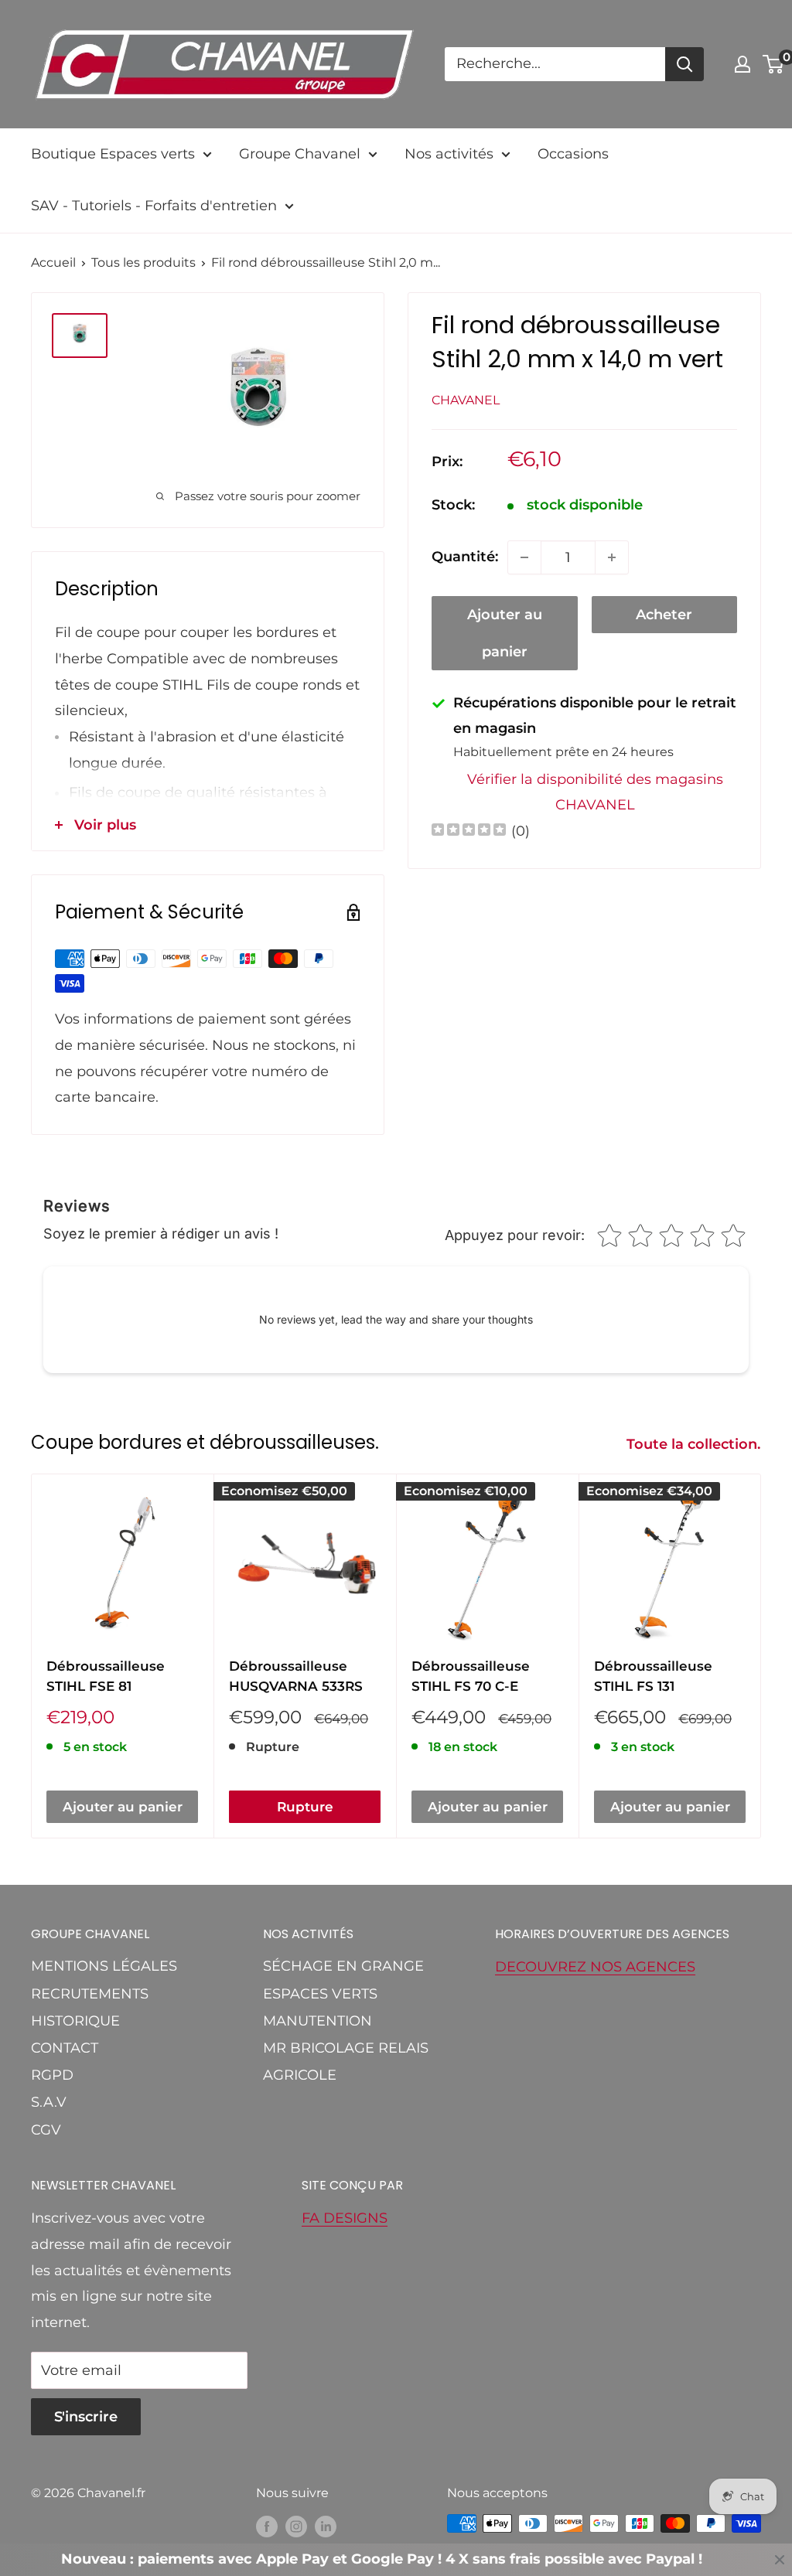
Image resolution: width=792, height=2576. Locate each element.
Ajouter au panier (505, 633)
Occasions (573, 154)
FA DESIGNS (345, 2218)
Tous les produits (143, 262)
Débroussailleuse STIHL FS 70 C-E (471, 1676)
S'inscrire (86, 2417)
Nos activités (449, 154)
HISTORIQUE (75, 2021)
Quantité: (465, 557)
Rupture (305, 1807)
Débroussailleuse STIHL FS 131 (653, 1676)
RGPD (52, 2075)
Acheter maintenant (664, 620)
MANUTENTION (317, 2021)
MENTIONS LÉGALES (104, 1966)
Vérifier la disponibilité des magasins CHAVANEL (595, 792)
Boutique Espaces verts (113, 154)
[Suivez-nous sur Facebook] (267, 2526)
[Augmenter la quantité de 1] (612, 557)
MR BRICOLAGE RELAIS (346, 2048)
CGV (46, 2130)
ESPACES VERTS (320, 1994)
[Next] (761, 1656)
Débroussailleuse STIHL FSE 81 (106, 1676)
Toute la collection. (695, 1444)
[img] (469, 831)
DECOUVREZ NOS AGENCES (595, 1967)
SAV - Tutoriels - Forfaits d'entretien (154, 206)
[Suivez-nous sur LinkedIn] (326, 2526)
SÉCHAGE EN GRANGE (343, 1966)
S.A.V (49, 2102)
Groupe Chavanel (300, 154)
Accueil (53, 262)
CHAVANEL (466, 400)
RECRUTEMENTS (90, 1994)
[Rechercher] (684, 64)
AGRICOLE (300, 2075)
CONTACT (65, 2048)
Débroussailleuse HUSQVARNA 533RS (296, 1676)
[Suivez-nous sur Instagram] (296, 2526)
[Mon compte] (742, 64)
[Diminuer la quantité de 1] (524, 557)
